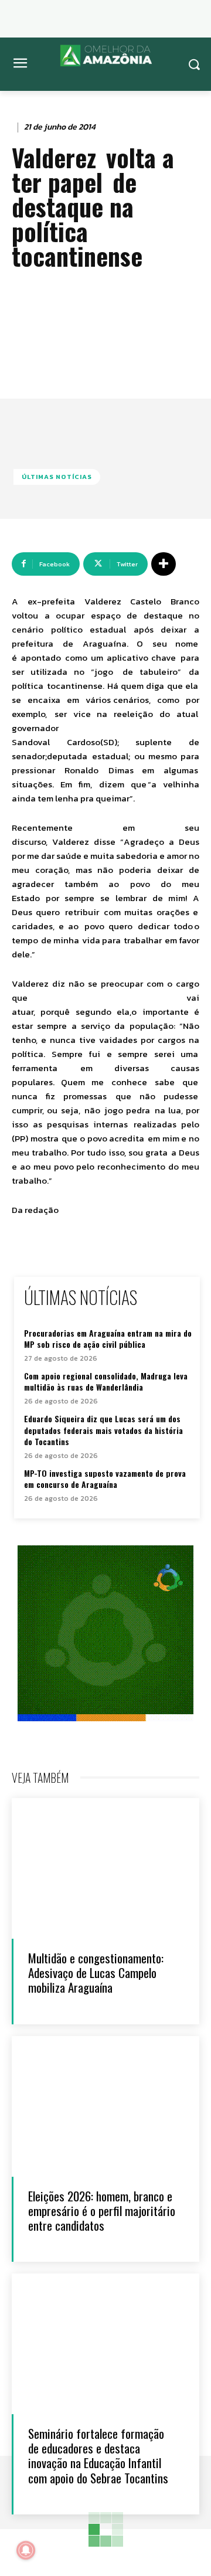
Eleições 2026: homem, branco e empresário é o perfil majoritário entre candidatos (102, 2210)
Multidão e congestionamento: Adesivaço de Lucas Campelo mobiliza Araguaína (96, 1972)
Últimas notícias (57, 477)
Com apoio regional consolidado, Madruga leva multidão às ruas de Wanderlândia (106, 1382)
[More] (164, 564)
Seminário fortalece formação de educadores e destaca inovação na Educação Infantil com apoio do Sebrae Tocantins (98, 2456)
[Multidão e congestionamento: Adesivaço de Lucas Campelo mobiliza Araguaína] (105, 1868)
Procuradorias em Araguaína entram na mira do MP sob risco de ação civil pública (108, 1339)
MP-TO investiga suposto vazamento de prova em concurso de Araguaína (105, 1479)
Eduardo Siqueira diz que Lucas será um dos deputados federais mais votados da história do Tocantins (103, 1430)
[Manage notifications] (26, 2550)
